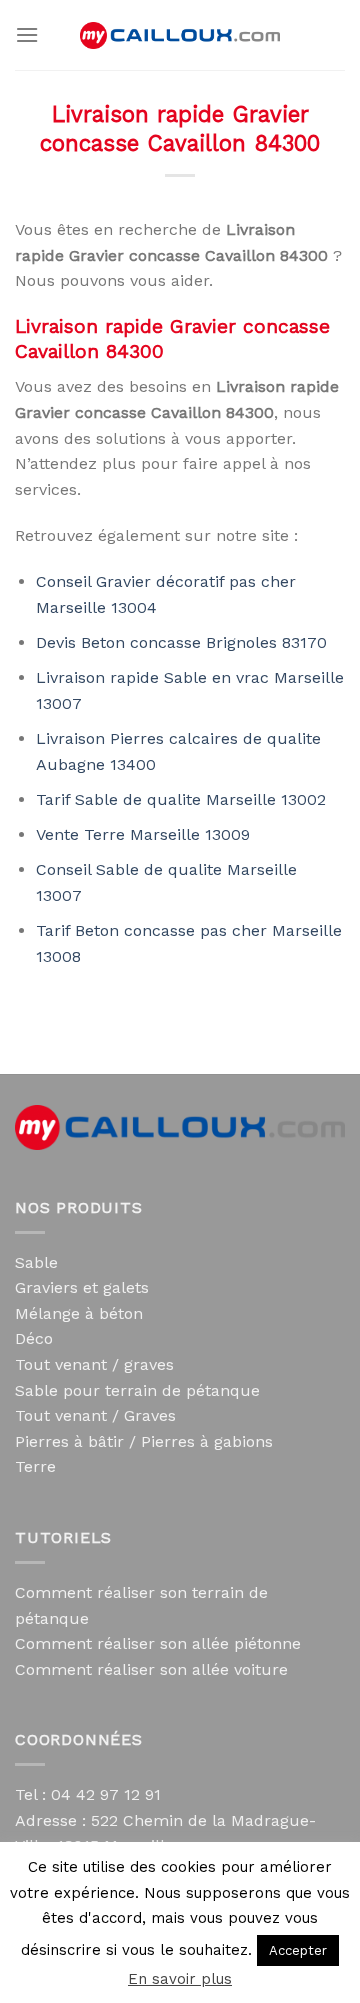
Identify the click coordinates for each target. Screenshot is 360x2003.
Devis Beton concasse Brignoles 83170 (181, 642)
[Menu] (27, 34)
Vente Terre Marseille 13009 (143, 834)
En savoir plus (180, 1979)
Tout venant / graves (94, 1364)
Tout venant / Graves (95, 1415)
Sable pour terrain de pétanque (137, 1390)
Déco (34, 1338)
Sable (36, 1262)
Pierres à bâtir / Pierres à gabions (144, 1441)
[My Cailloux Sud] (180, 35)
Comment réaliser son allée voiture (151, 1669)
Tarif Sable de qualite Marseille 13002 (181, 799)
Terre (35, 1466)
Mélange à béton (79, 1313)
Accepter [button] (298, 1950)
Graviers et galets (82, 1287)
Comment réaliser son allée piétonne (158, 1643)
